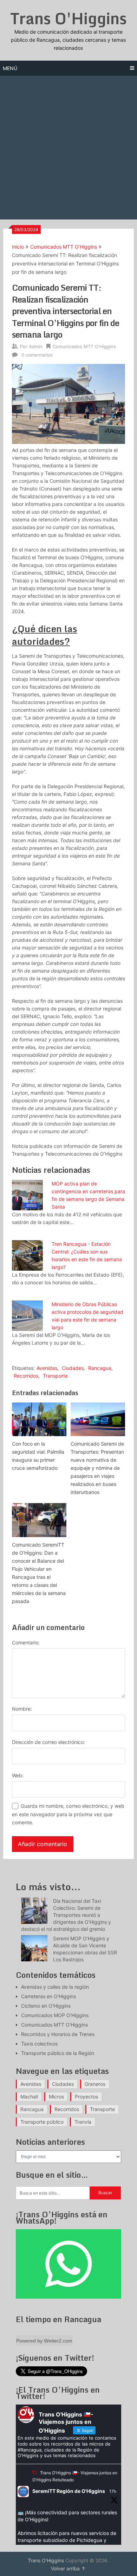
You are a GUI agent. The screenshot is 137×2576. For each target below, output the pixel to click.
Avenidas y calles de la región (55, 1987)
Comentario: (26, 1642)
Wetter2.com (58, 2341)
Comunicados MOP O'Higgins (55, 2015)
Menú (10, 68)
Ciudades (73, 1368)
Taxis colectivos (39, 2044)
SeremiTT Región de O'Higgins (69, 2491)
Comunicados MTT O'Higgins (64, 247)
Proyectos (86, 2097)
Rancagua (100, 1368)
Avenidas (47, 1368)
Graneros (95, 2084)
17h (113, 2491)
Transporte (55, 1376)
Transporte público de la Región (58, 2053)
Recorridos (26, 1376)
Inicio (18, 247)
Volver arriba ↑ (68, 2568)
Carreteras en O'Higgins (48, 1996)
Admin (36, 346)
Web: (18, 1775)
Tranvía (83, 2122)
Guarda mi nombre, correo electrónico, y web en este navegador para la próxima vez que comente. (68, 1814)
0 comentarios (37, 355)
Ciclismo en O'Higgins (46, 2006)
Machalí (29, 2097)
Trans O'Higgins (68, 18)
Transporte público (42, 2122)
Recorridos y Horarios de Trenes (58, 2034)
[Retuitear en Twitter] (35, 2472)
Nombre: (22, 1709)
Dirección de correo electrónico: (48, 1742)
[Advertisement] (68, 148)
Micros (56, 2097)
